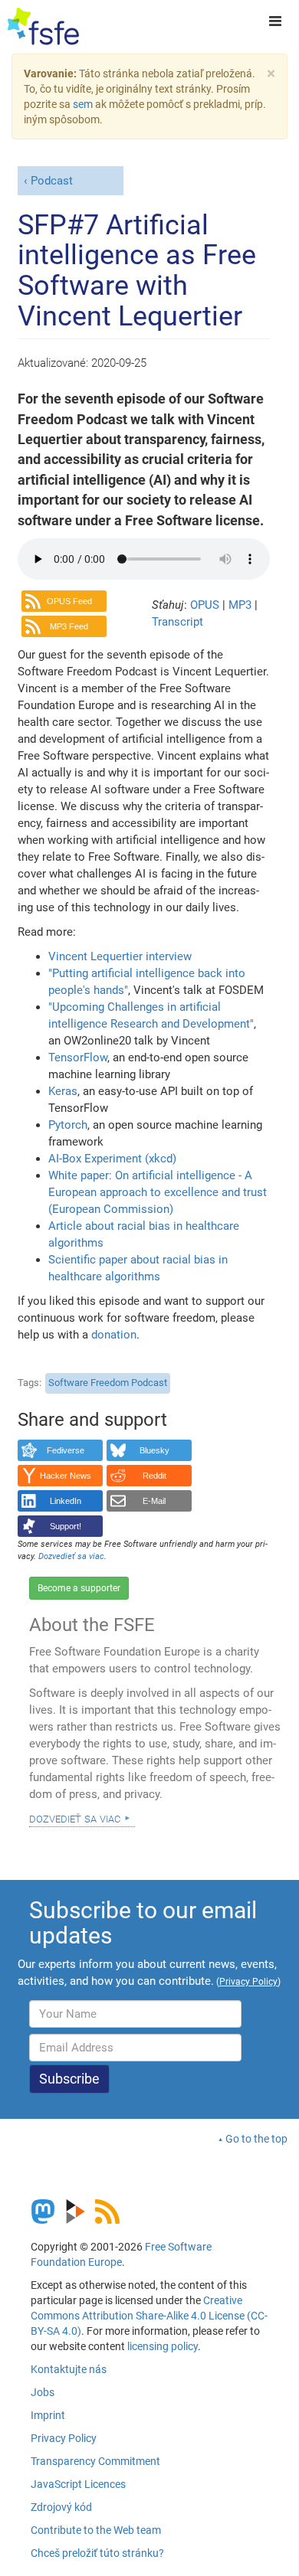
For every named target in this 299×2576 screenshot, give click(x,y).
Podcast (52, 181)
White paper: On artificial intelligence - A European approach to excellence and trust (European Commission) (158, 1192)
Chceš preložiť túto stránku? (97, 2553)
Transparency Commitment (95, 2461)
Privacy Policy (64, 2438)
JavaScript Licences (78, 2484)
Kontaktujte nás (69, 2369)
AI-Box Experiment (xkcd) (112, 1159)
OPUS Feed (69, 601)
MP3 (242, 605)
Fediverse (66, 1450)
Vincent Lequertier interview (120, 956)
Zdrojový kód (61, 2507)
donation (114, 1335)
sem (83, 104)
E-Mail (154, 1501)
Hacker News (66, 1476)
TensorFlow (78, 1058)
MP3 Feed (69, 626)
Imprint (48, 2415)
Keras (63, 1091)
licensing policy (163, 2346)
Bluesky (154, 1450)
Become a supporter (79, 1588)
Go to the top (256, 2139)
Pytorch (68, 1125)
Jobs (43, 2392)
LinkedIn (66, 1501)
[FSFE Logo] (43, 27)
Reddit (154, 1476)
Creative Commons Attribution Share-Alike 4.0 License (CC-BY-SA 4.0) (149, 2316)
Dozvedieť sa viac (75, 1818)
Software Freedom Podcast (108, 1383)
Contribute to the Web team (96, 2530)
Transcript (177, 622)
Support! (66, 1526)
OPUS (206, 605)
